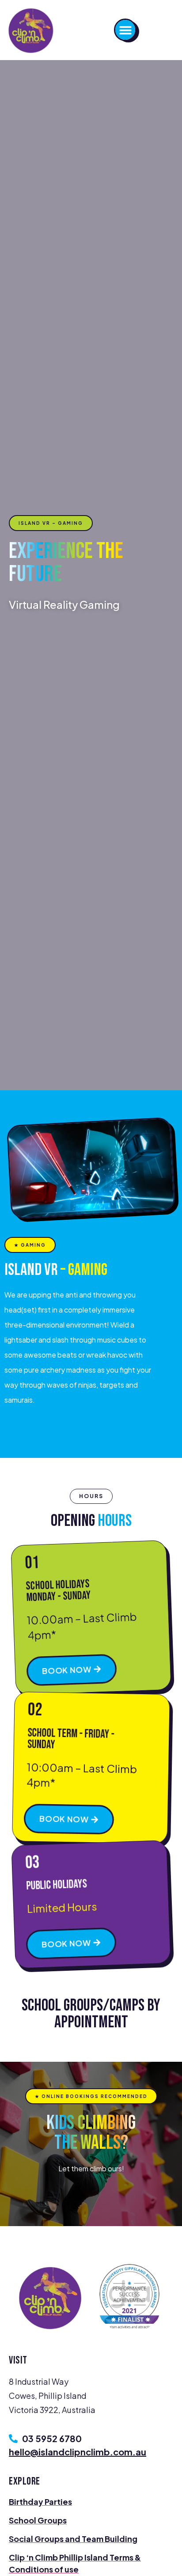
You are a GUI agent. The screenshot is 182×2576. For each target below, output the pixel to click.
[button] (125, 30)
